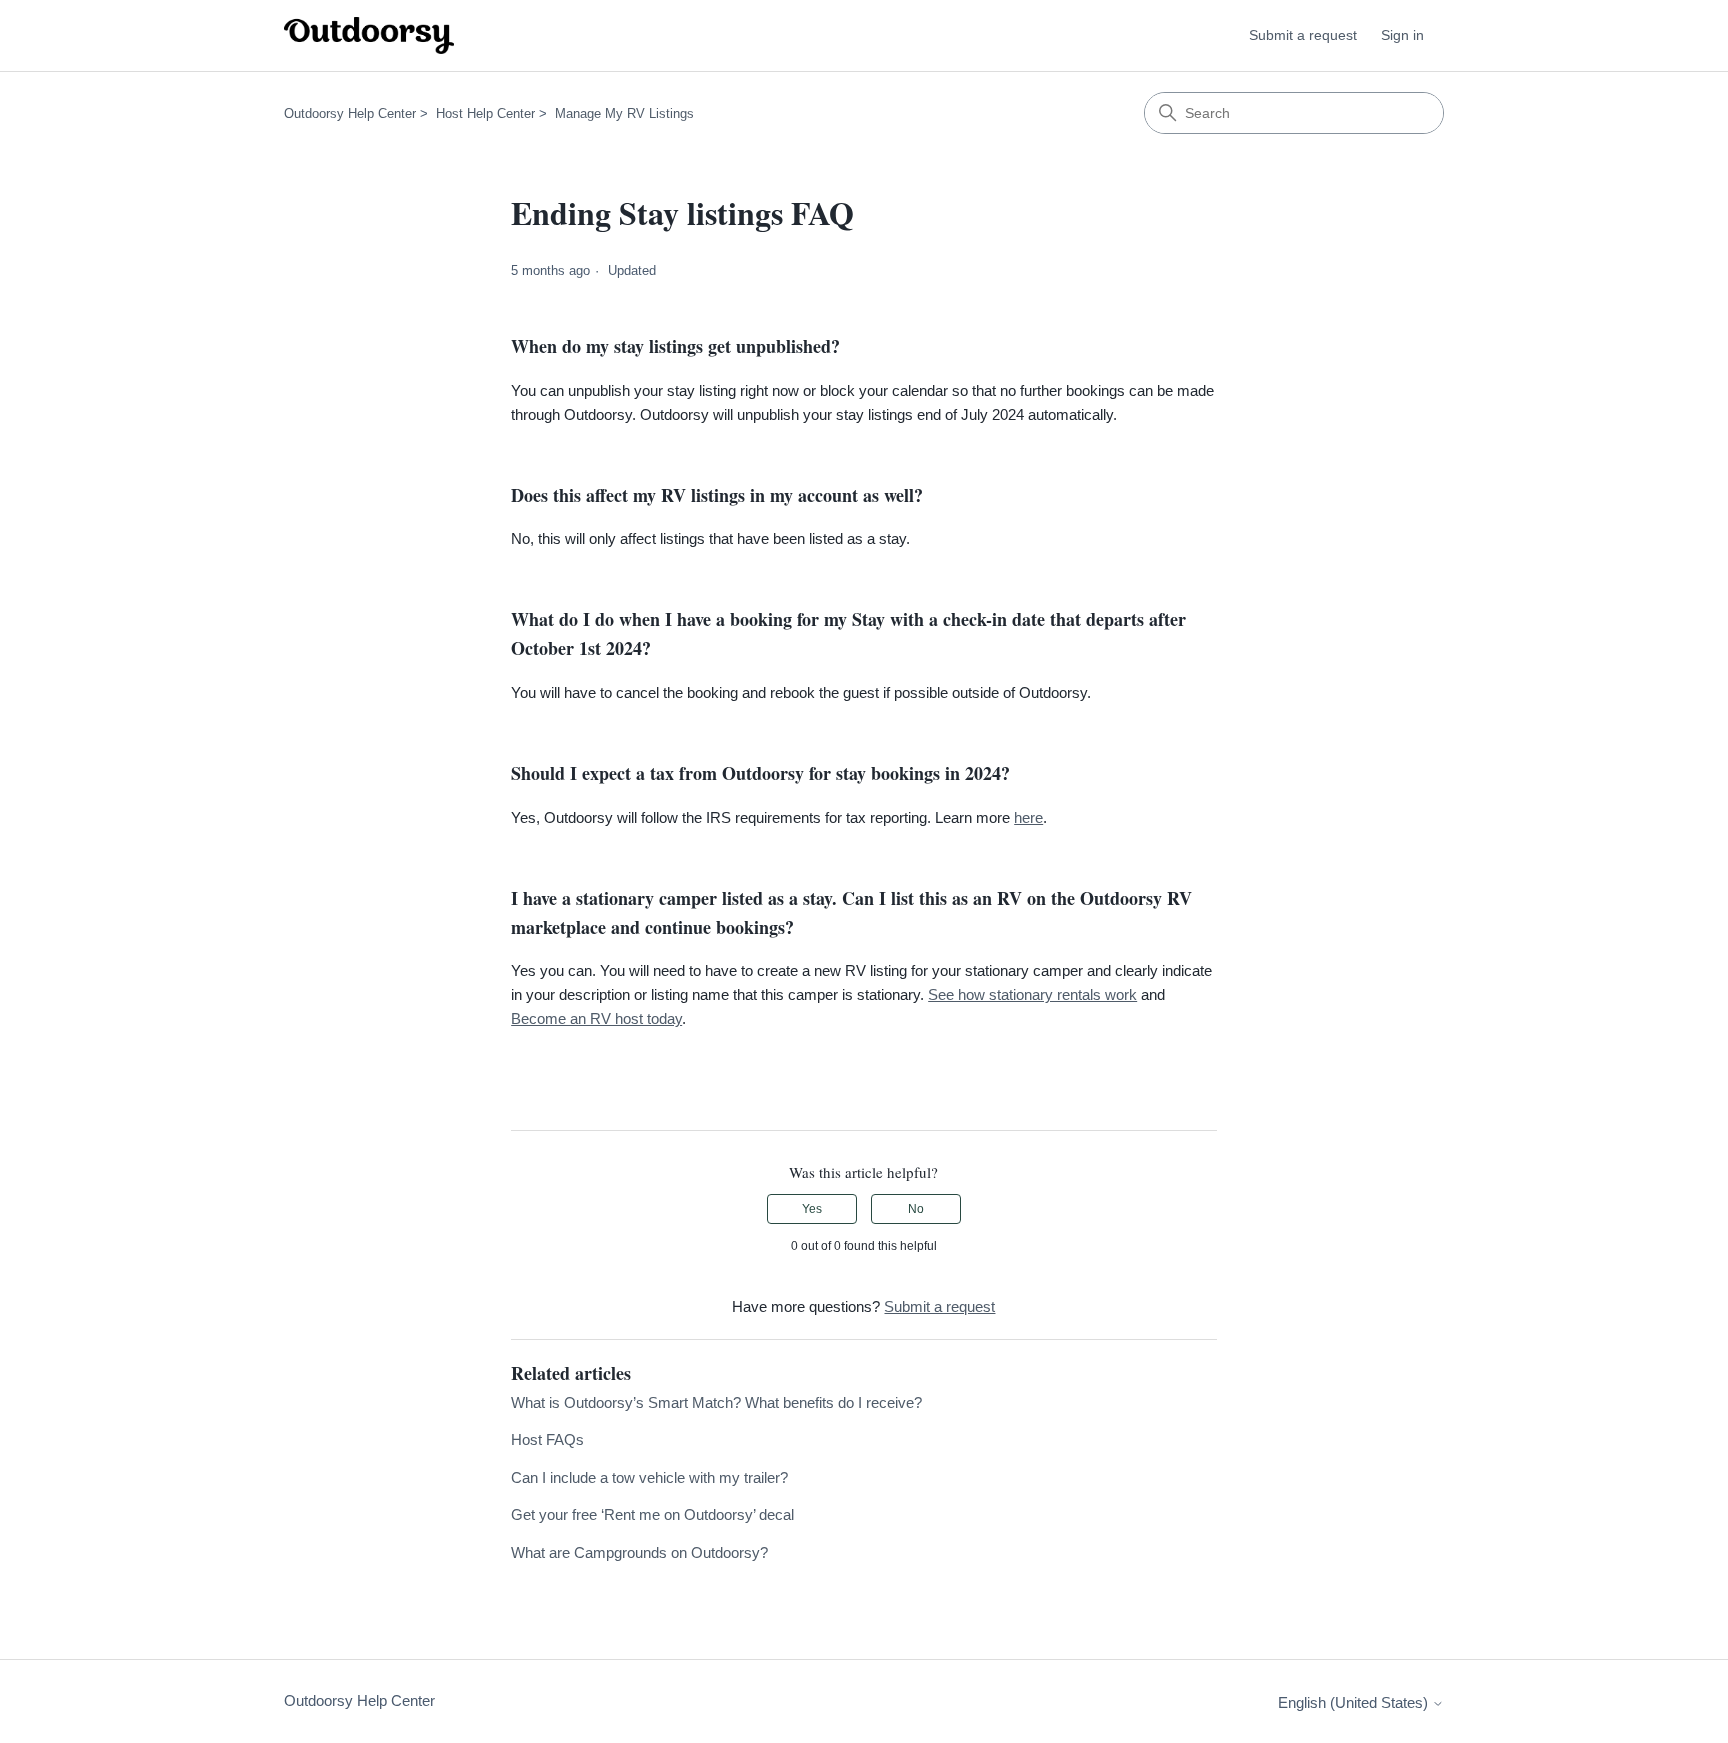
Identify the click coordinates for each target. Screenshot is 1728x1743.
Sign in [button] (1402, 35)
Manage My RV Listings (624, 113)
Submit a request (1303, 35)
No (916, 1209)
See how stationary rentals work (1032, 994)
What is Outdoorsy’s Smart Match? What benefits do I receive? (716, 1402)
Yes (812, 1209)
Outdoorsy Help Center (350, 113)
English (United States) (1355, 1702)
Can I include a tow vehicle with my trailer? (649, 1477)
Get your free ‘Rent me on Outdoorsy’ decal (652, 1514)
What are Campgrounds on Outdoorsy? (639, 1552)
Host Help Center (485, 113)
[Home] (369, 35)
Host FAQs (547, 1439)
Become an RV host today (596, 1018)
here (1028, 817)
